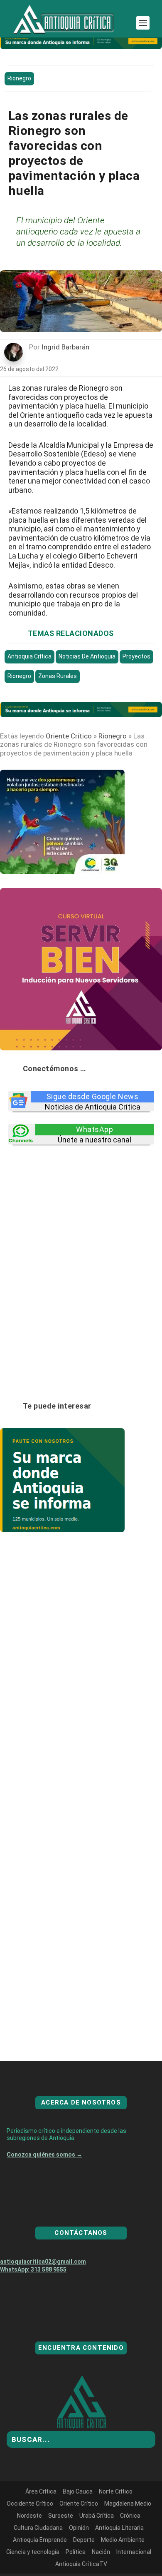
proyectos (136, 656)
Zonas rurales (58, 676)
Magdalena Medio (128, 2534)
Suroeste (61, 2546)
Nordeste (29, 2546)
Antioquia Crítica (29, 656)
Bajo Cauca (78, 2521)
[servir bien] (81, 1048)
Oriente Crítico (69, 736)
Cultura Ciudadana (38, 2558)
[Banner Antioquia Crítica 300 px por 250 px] (62, 871)
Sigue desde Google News (93, 1096)
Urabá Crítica (97, 2546)
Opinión (79, 2558)
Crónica (130, 2546)
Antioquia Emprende (40, 2570)
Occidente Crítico (30, 2534)
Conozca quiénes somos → (44, 2184)
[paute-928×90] (81, 47)
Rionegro (19, 78)
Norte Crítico (116, 2521)
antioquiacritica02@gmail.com (43, 2292)
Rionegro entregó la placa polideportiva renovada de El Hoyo (81, 1822)
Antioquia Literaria (119, 2558)
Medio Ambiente (123, 2570)
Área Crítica (41, 2521)
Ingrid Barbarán (65, 347)
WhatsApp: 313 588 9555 (33, 2299)
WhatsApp (94, 1129)
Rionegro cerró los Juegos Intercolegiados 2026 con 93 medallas (78, 1668)
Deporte (84, 2570)
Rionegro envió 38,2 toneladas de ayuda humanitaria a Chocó (81, 1976)
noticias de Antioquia (87, 656)
